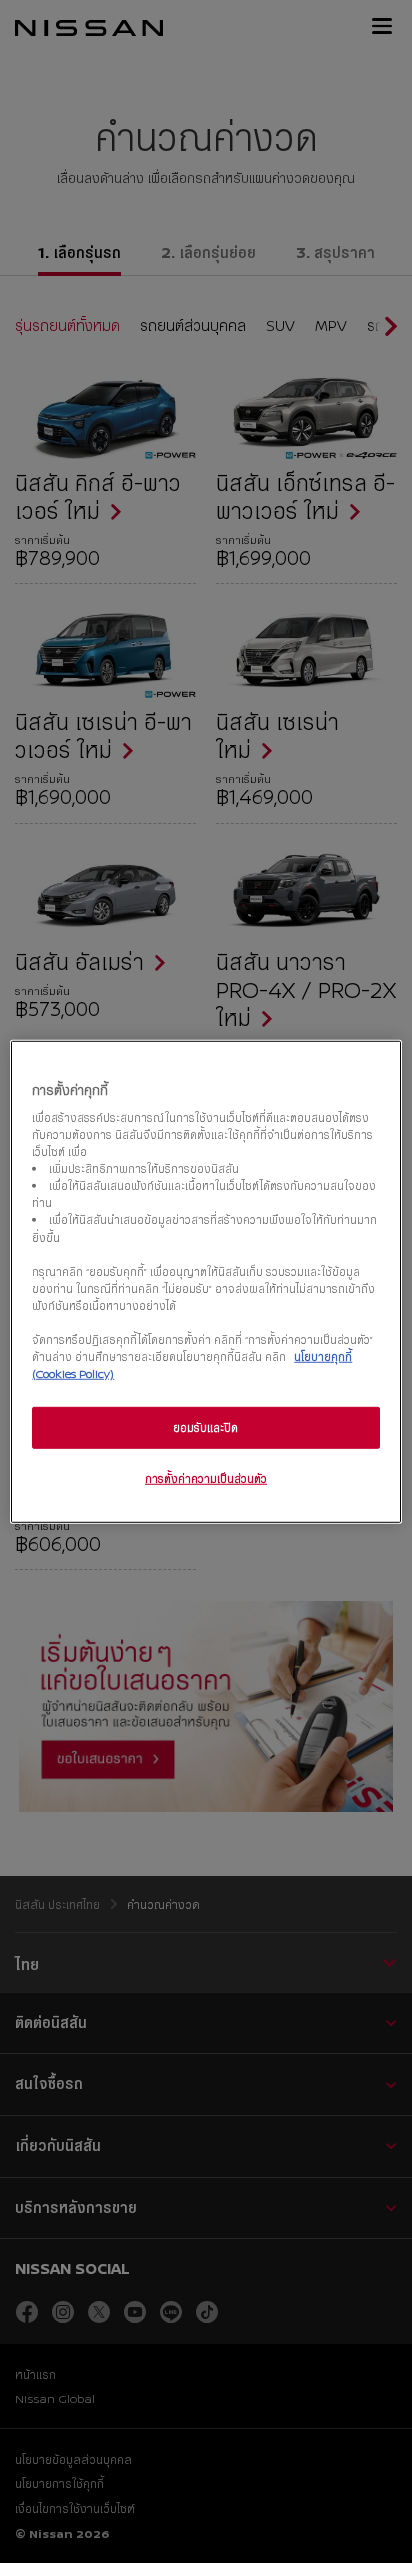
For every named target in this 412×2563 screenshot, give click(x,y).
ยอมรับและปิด (205, 1427)
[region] (205, 1281)
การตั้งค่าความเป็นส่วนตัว (206, 1478)
